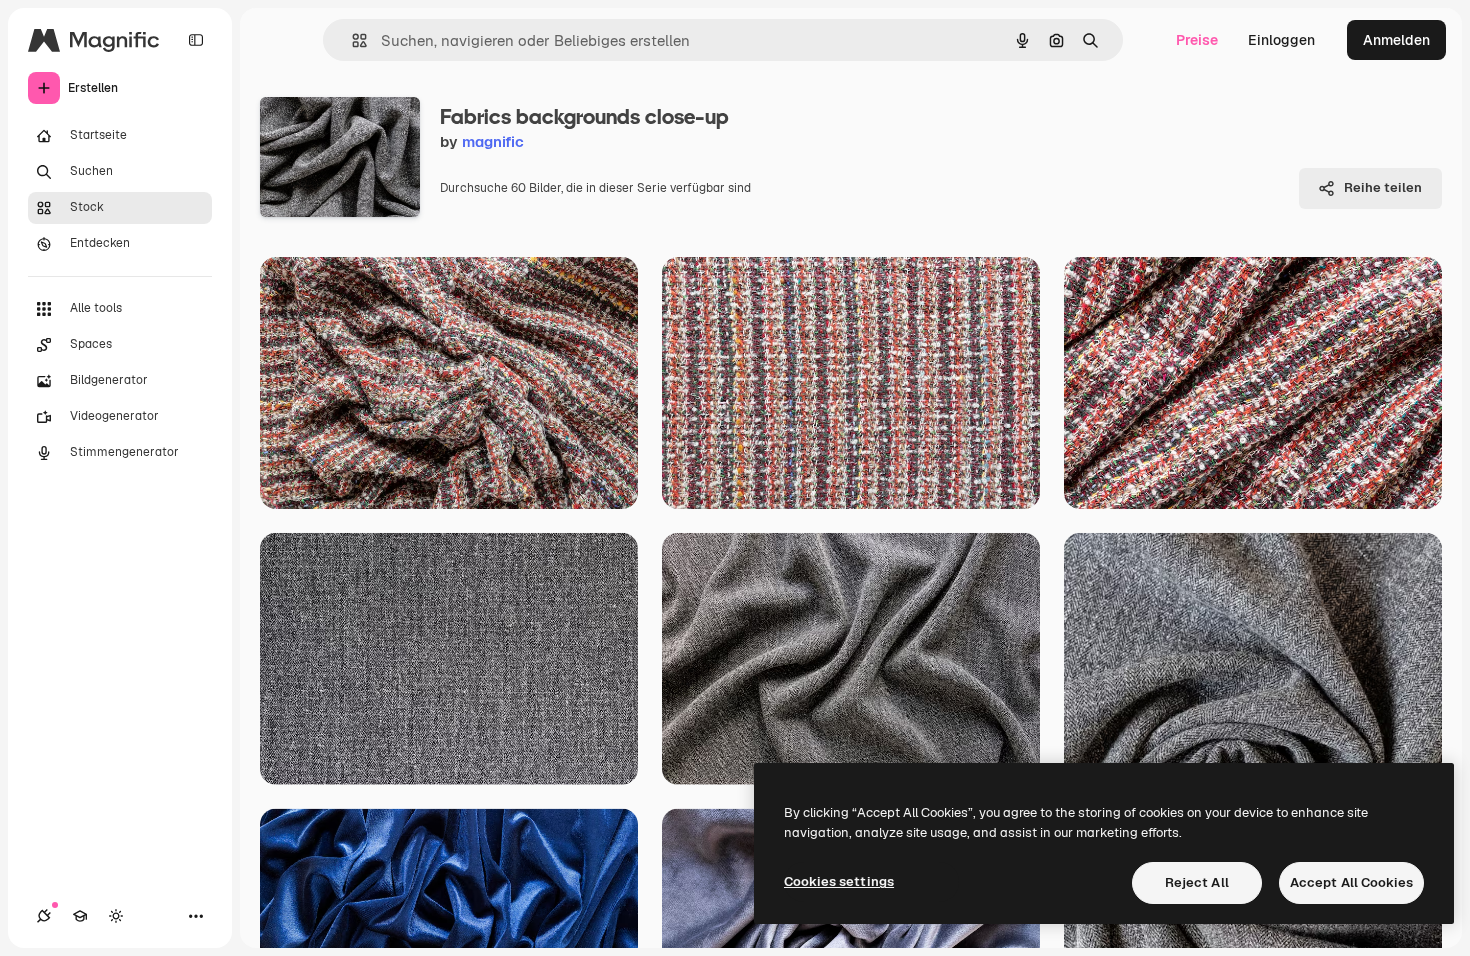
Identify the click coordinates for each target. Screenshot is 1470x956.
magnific (493, 141)
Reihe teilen (1383, 187)
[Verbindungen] (44, 916)
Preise (1197, 40)
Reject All (1197, 882)
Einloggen (1281, 40)
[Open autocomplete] (351, 40)
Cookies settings (839, 881)
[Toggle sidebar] (196, 40)
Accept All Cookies (1351, 882)
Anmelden (1396, 40)
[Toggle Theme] (116, 916)
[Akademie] (80, 916)
